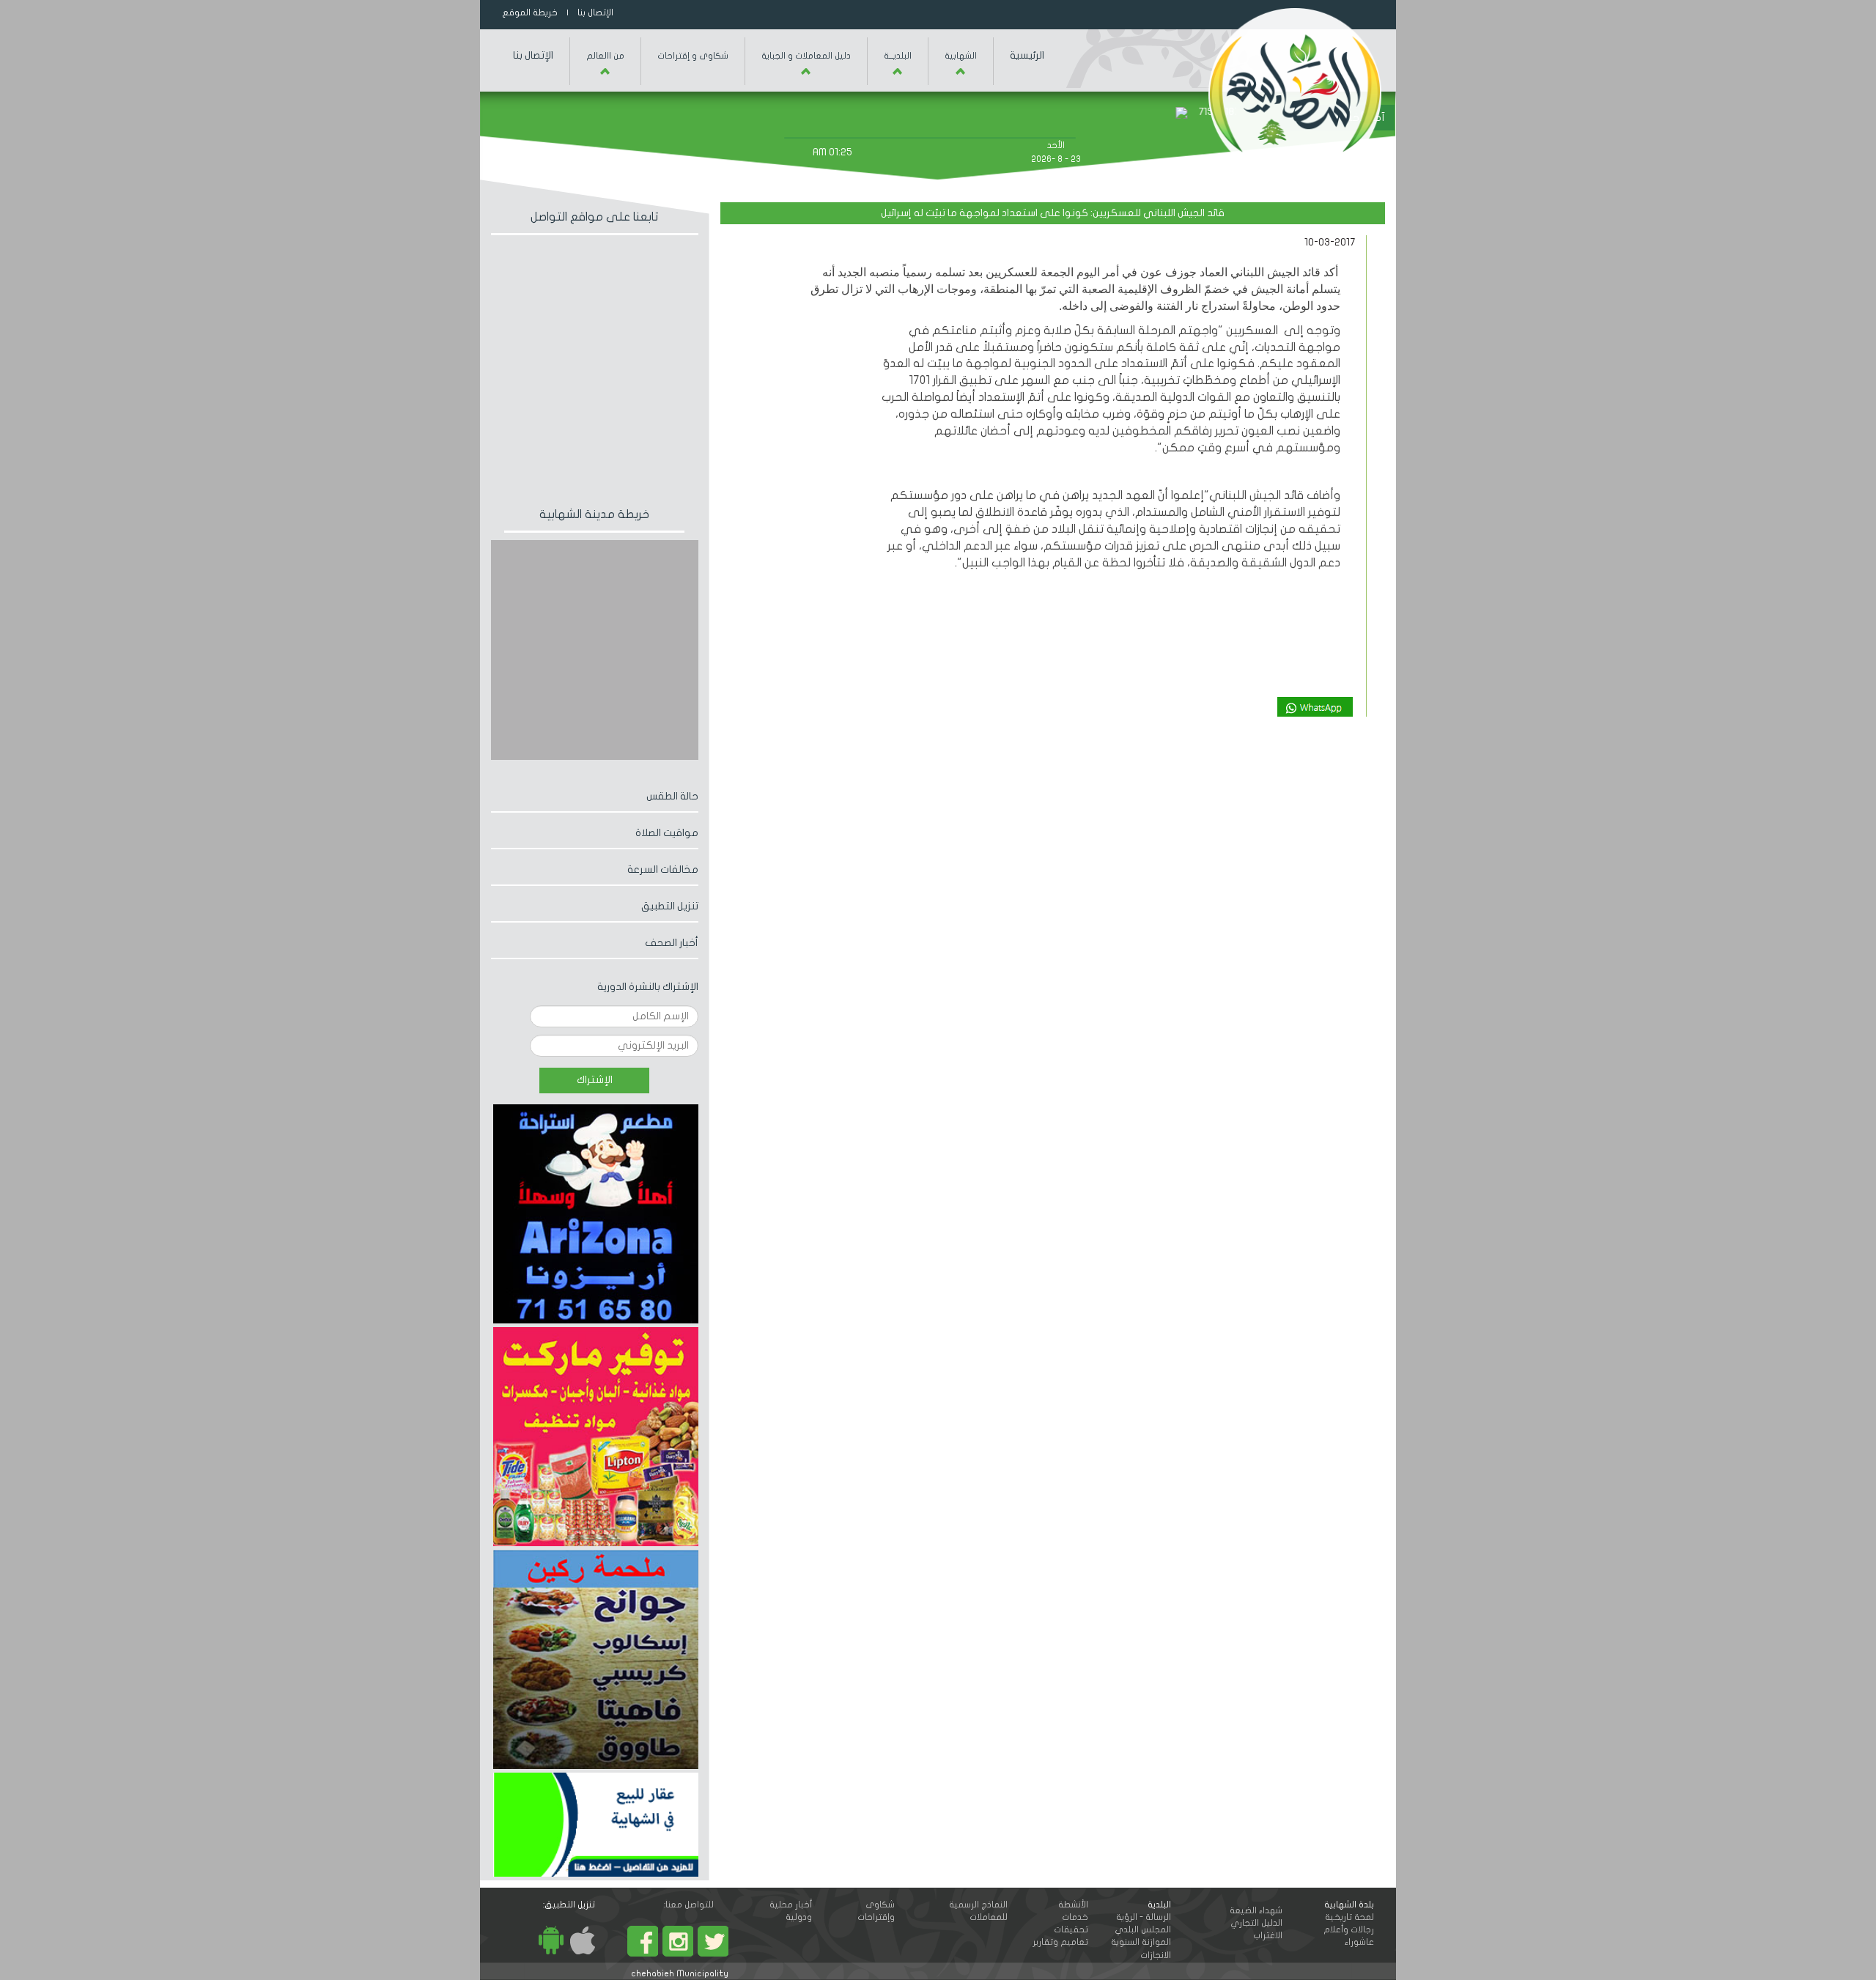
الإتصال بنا (592, 12)
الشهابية (961, 56)
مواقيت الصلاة (667, 833)
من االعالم (605, 56)
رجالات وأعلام (1349, 1929)
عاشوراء (1359, 1942)
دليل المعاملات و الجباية (806, 56)
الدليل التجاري (1256, 1923)
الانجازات (1156, 1955)
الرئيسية (1027, 55)
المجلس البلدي (1143, 1929)
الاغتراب (1268, 1935)
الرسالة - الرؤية (1144, 1917)
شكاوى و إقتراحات (693, 56)
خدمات (1075, 1917)
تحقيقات (1071, 1929)
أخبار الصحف (672, 943)
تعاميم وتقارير (1060, 1942)
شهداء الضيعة (1256, 1910)
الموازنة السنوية (1141, 1942)
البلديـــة (898, 56)
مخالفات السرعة (663, 869)
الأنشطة (1073, 1905)
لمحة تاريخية (1349, 1917)
